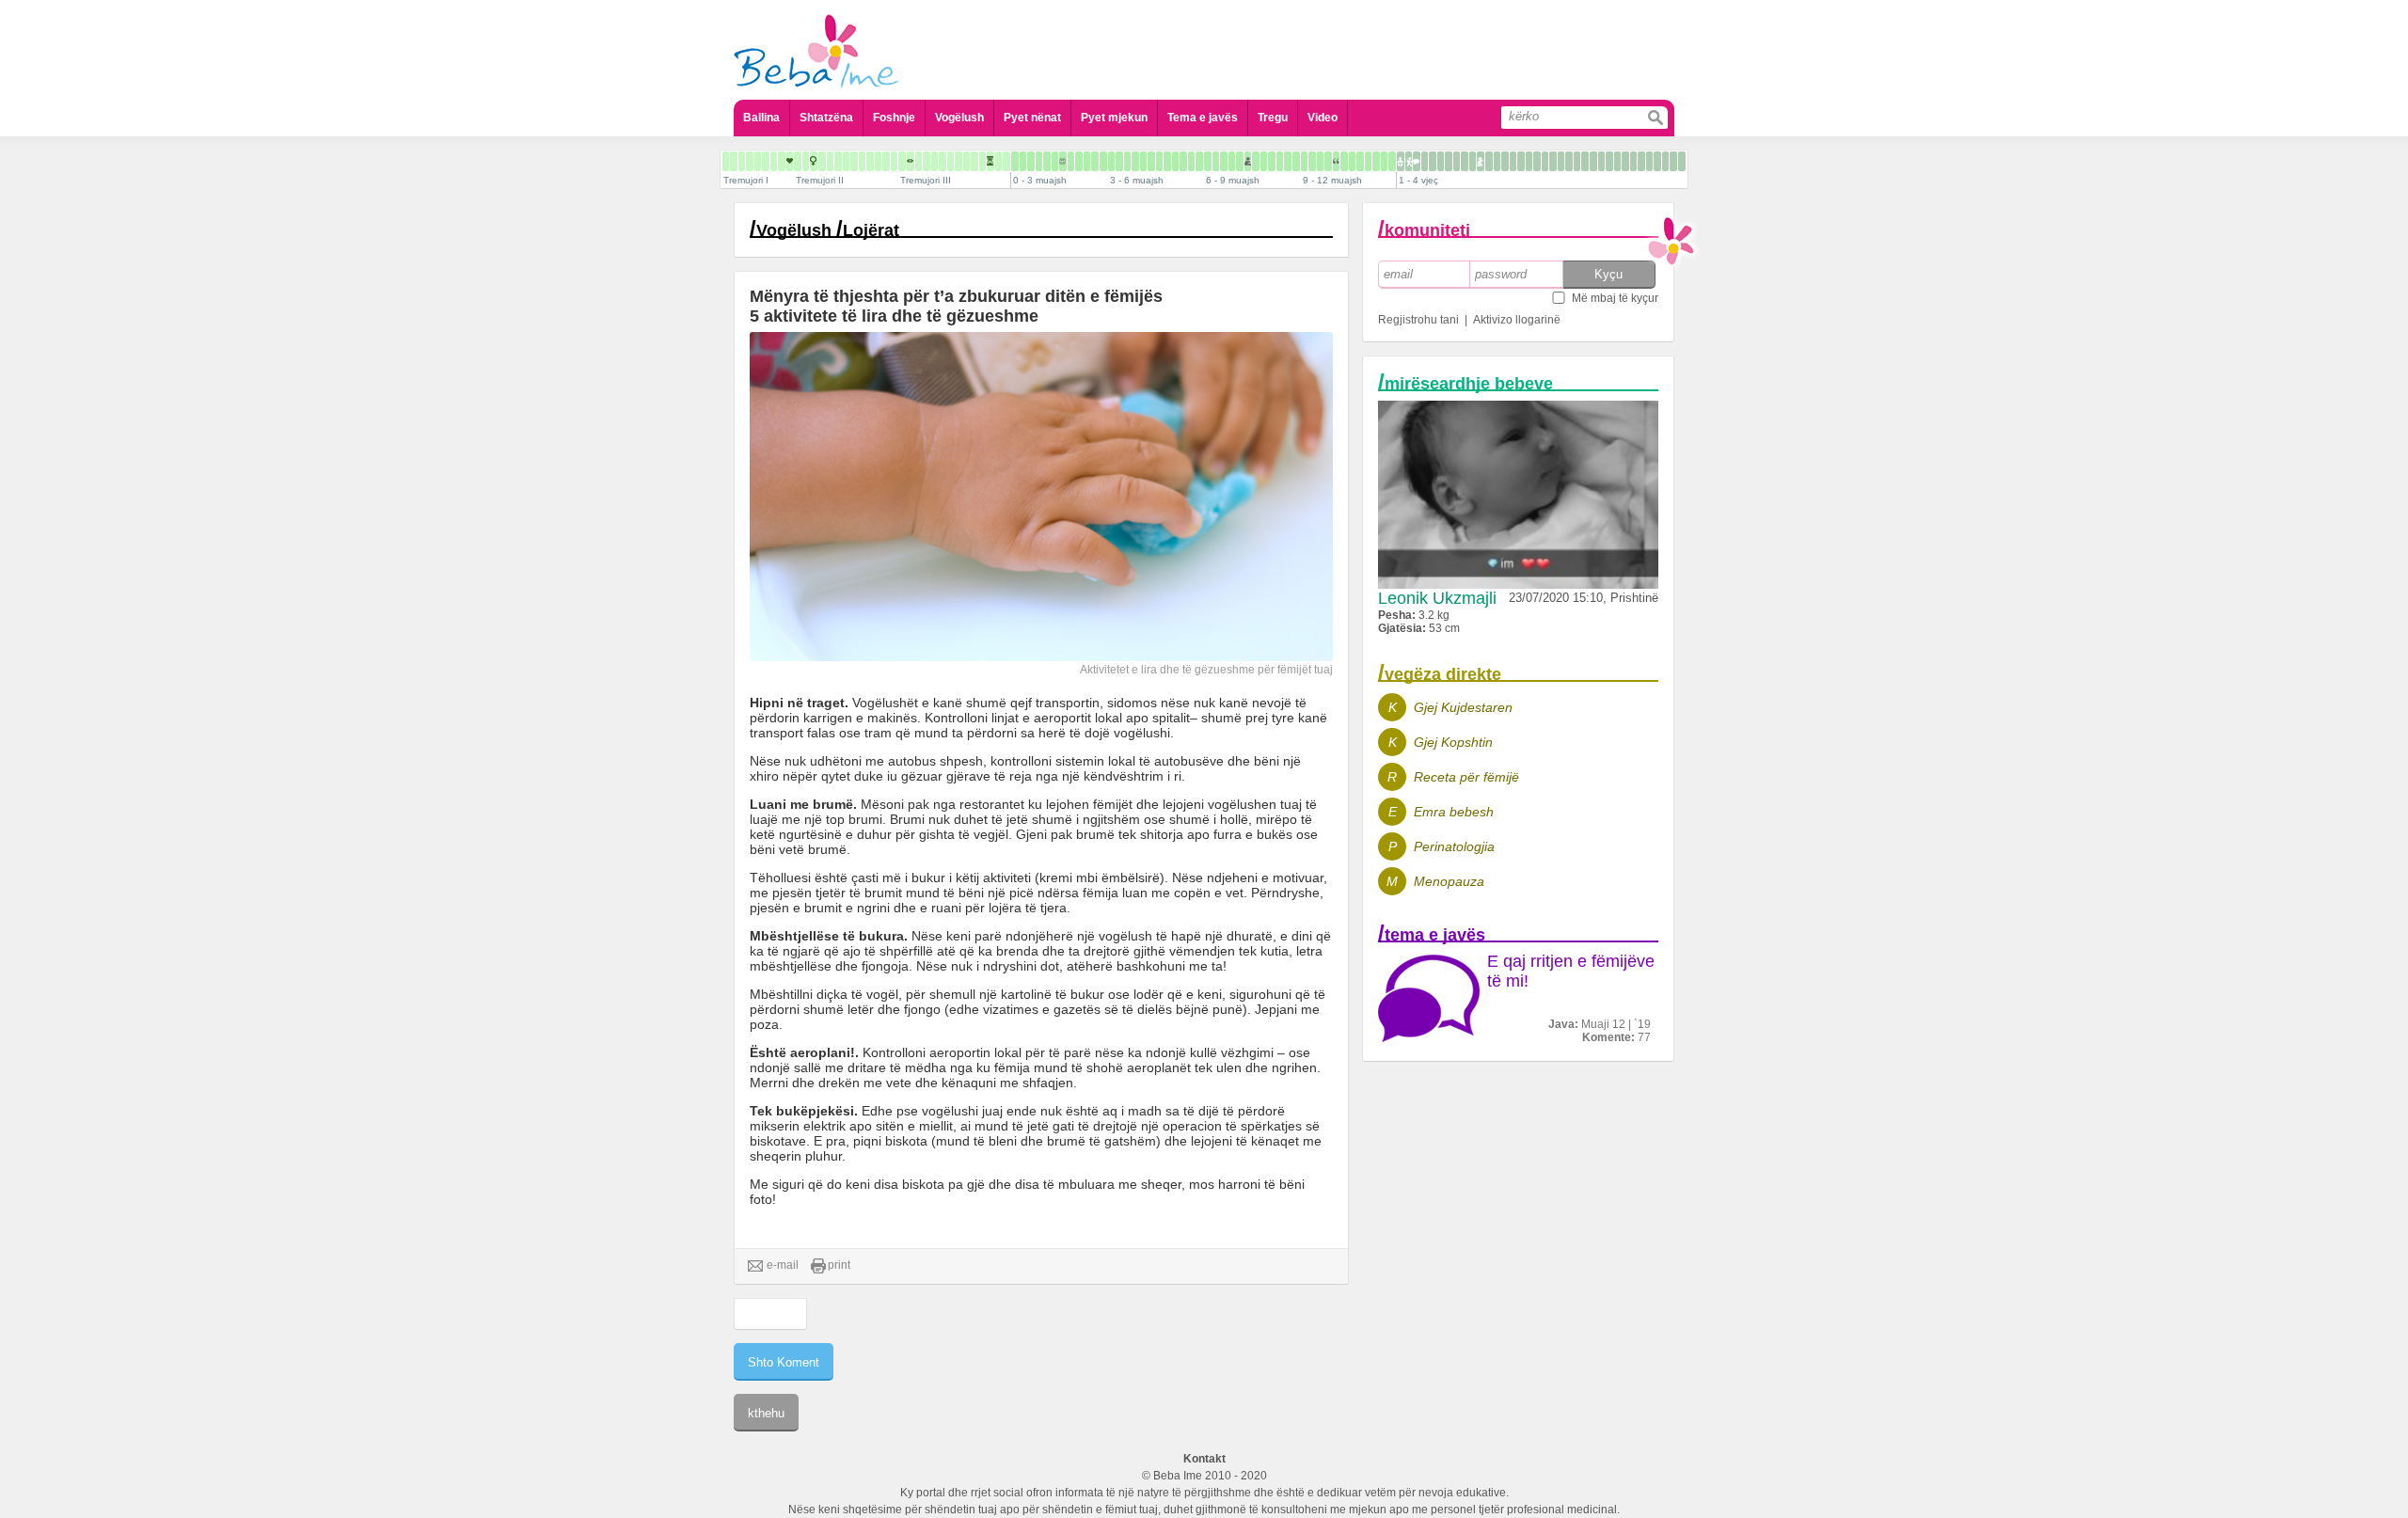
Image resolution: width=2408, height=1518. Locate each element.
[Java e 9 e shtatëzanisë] (766, 161)
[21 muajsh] (1473, 161)
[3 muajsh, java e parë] (1111, 161)
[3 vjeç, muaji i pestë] (1625, 161)
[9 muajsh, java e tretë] (1320, 161)
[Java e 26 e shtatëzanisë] (902, 161)
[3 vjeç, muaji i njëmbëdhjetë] (1673, 161)
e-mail (783, 1265)
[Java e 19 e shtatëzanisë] (846, 161)
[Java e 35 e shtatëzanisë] (974, 161)
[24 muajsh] (1497, 161)
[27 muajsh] (1521, 161)
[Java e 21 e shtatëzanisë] (862, 161)
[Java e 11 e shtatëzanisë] (782, 161)
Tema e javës (1203, 118)
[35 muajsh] (1585, 161)
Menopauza (1449, 881)
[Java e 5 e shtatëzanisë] (734, 161)
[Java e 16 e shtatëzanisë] (822, 161)
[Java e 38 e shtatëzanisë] (998, 161)
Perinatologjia (1454, 846)
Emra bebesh (1454, 812)
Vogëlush (959, 118)
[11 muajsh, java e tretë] (1384, 161)
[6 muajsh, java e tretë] (1224, 161)
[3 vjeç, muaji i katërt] (1617, 161)
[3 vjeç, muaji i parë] (1593, 161)
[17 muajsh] (1441, 161)
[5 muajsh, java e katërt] (1199, 161)
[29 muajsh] (1537, 161)
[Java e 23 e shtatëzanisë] (878, 161)
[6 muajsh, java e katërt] (1232, 161)
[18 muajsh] (1449, 161)
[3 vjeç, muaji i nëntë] (1657, 161)
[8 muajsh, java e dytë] (1280, 161)
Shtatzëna (826, 118)
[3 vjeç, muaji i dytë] (1601, 161)
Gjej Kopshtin (1453, 742)
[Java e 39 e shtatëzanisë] (1006, 161)
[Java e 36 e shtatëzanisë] (982, 161)
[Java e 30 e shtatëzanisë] (935, 161)
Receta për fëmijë (1466, 777)
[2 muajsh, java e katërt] (1103, 161)
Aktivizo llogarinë (1517, 320)
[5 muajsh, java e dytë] (1183, 161)
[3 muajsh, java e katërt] (1135, 161)
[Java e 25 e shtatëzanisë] (894, 161)
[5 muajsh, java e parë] (1175, 161)
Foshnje (894, 118)
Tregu (1273, 118)
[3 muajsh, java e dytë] (1119, 161)
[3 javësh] (1039, 161)
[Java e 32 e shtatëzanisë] (951, 161)
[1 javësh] (1023, 161)
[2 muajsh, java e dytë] (1087, 161)
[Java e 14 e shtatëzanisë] (806, 161)
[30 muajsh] (1545, 161)
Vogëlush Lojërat (828, 230)
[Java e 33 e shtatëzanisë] (958, 161)
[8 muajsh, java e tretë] (1288, 161)
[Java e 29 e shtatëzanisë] (927, 161)
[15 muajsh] (1425, 161)
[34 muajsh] (1577, 161)
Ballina (761, 118)
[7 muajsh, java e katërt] (1264, 161)
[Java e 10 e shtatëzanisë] (774, 161)
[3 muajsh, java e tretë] (1127, 161)
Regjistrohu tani (1418, 320)
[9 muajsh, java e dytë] (1312, 161)
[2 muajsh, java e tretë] (1095, 161)
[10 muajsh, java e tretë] (1352, 161)
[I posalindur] (1015, 161)
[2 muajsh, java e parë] (1079, 161)
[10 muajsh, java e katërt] (1360, 161)
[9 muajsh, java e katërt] (1328, 161)
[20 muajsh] (1465, 161)
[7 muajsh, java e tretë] (1256, 161)
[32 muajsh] (1561, 161)
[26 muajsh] (1513, 161)
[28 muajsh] (1529, 161)
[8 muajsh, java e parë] (1272, 161)
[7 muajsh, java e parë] (1240, 161)
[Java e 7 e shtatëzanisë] (750, 161)
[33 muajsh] (1569, 161)
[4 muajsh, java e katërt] (1167, 161)
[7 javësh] (1071, 161)
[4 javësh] (1047, 161)
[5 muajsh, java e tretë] (1191, 161)
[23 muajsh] (1489, 161)
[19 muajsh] (1457, 161)
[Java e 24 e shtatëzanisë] (886, 161)
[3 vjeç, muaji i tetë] (1649, 161)
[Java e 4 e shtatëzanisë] (726, 161)
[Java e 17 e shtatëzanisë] (830, 161)
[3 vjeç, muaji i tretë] (1609, 161)
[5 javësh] (1055, 161)
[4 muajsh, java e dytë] (1151, 161)
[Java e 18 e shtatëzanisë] (838, 161)
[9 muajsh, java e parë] (1304, 161)
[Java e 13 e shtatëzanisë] (798, 161)
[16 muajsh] (1433, 161)
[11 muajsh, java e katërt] (1392, 161)
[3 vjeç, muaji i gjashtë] (1633, 161)
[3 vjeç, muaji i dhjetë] (1665, 161)
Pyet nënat (1032, 118)
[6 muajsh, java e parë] (1208, 161)
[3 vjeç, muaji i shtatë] (1641, 161)
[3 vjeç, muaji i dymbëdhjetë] (1682, 161)
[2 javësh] (1031, 161)
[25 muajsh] (1505, 161)
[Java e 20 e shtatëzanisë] (854, 161)
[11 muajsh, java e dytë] (1376, 161)
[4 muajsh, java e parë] (1143, 161)
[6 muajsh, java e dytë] (1216, 161)
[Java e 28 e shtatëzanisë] (919, 161)
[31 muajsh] (1553, 161)
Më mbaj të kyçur (1615, 298)
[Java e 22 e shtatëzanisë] (870, 161)
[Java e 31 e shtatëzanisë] (943, 161)
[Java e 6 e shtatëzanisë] (742, 161)
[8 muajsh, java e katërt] (1296, 161)
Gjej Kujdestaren (1463, 707)
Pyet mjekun (1114, 118)
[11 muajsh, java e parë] (1368, 161)
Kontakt (1204, 1459)
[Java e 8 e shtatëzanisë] (758, 161)
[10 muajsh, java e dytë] (1344, 161)
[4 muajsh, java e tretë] (1159, 161)
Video (1323, 118)
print (839, 1265)
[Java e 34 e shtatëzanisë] (966, 161)
